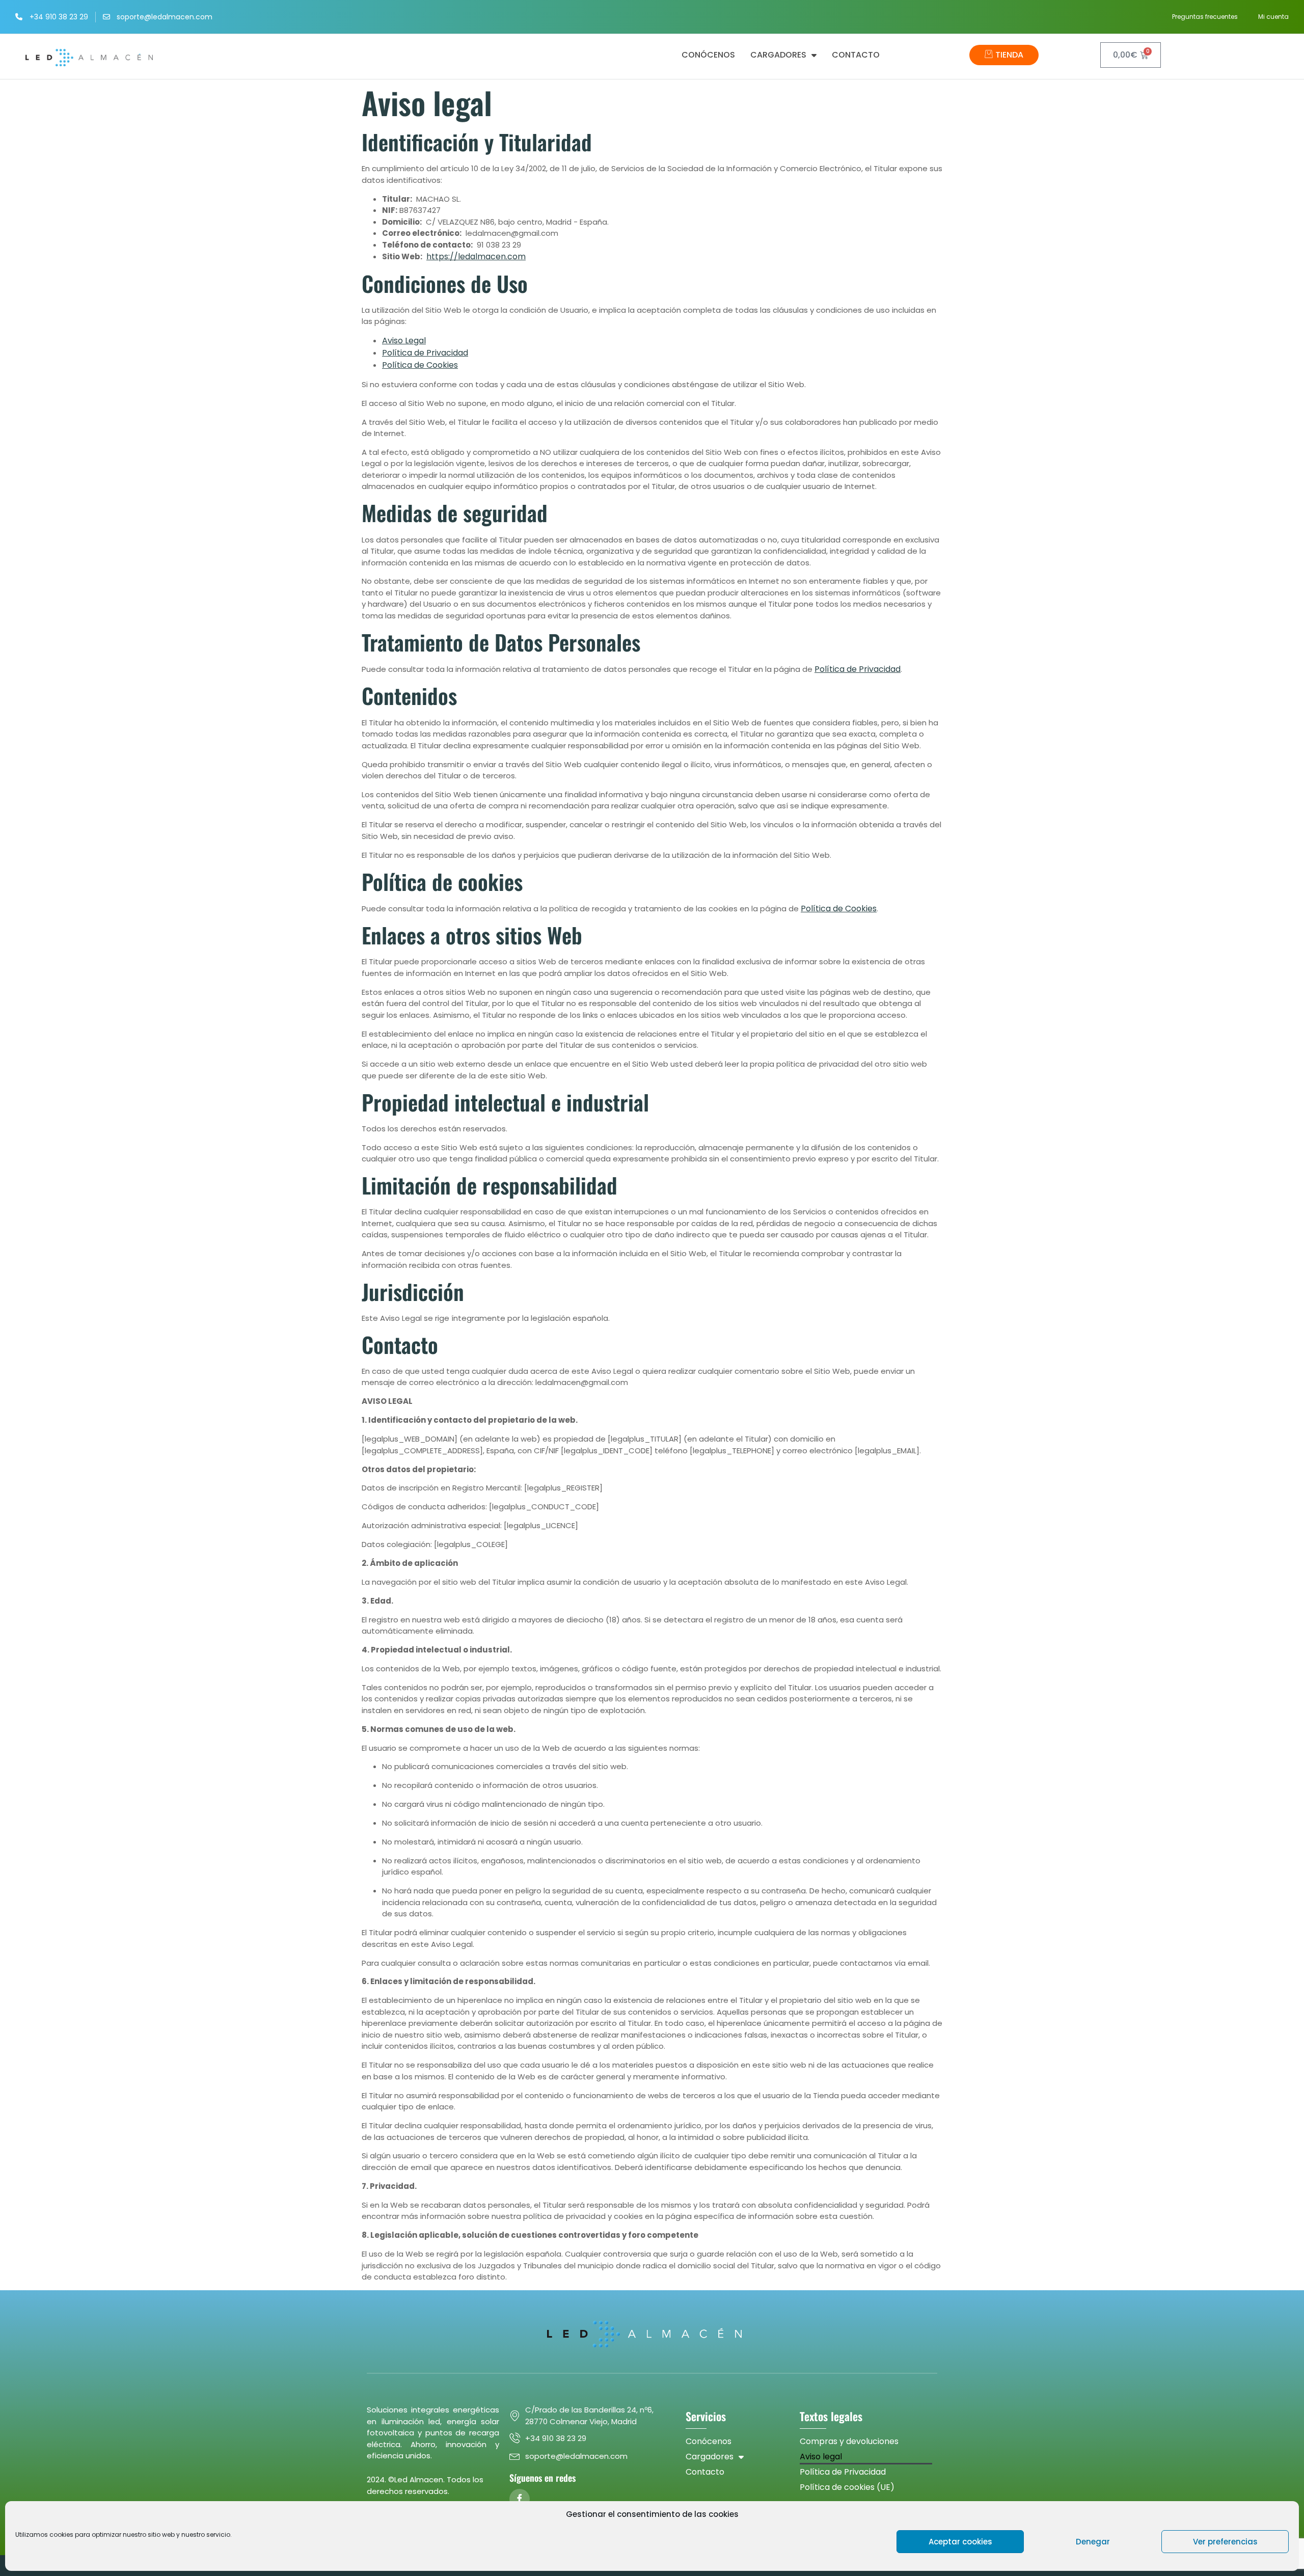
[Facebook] (520, 2499)
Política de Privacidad (425, 353)
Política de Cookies (420, 365)
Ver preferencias (1225, 2542)
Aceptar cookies (960, 2542)
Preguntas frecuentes (1205, 17)
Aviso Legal (404, 341)
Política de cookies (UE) (847, 2487)
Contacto (856, 55)
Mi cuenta (1273, 17)
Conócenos (708, 55)
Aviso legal (821, 2457)
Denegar (1093, 2542)
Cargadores (778, 55)
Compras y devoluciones (849, 2441)
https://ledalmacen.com (476, 256)
